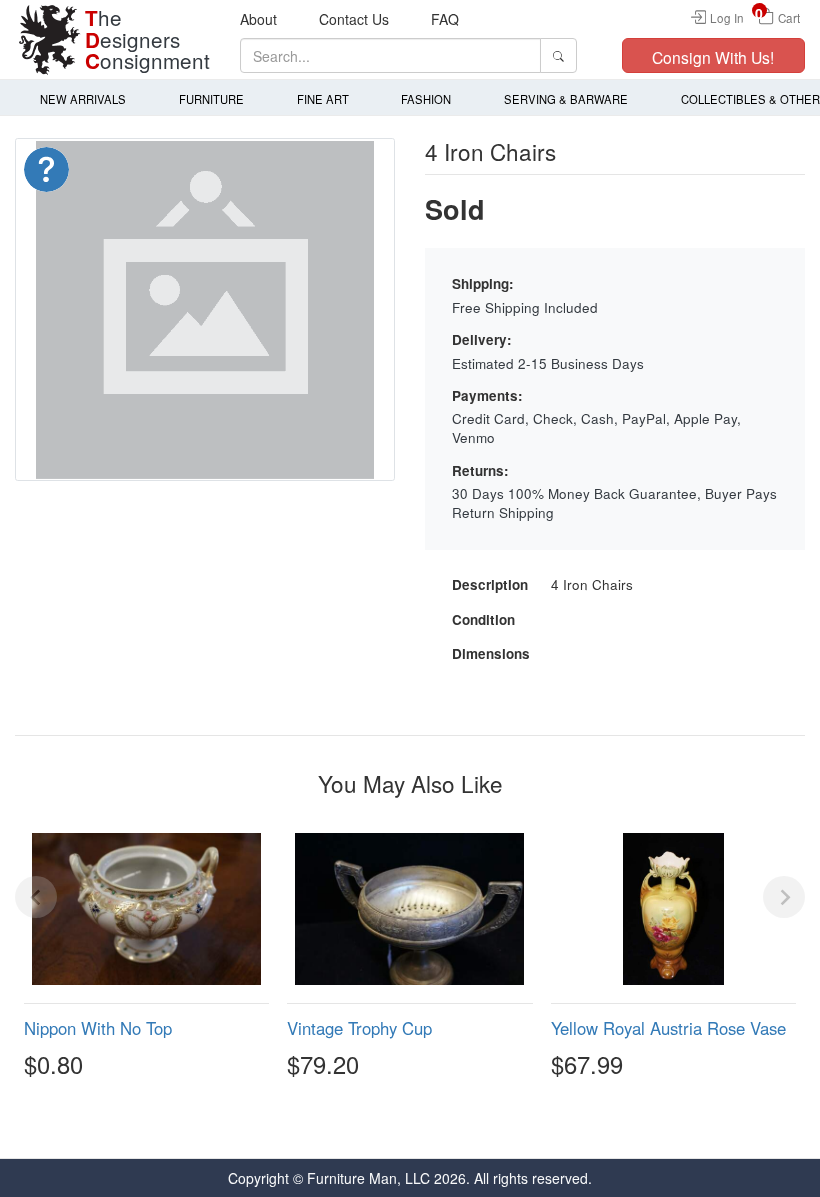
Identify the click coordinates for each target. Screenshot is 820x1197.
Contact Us (354, 19)
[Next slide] (784, 897)
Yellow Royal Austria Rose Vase (668, 1028)
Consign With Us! (713, 57)
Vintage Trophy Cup (359, 1028)
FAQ (445, 19)
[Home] (50, 40)
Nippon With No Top (98, 1028)
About (258, 19)
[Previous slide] (36, 897)
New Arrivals (83, 99)
